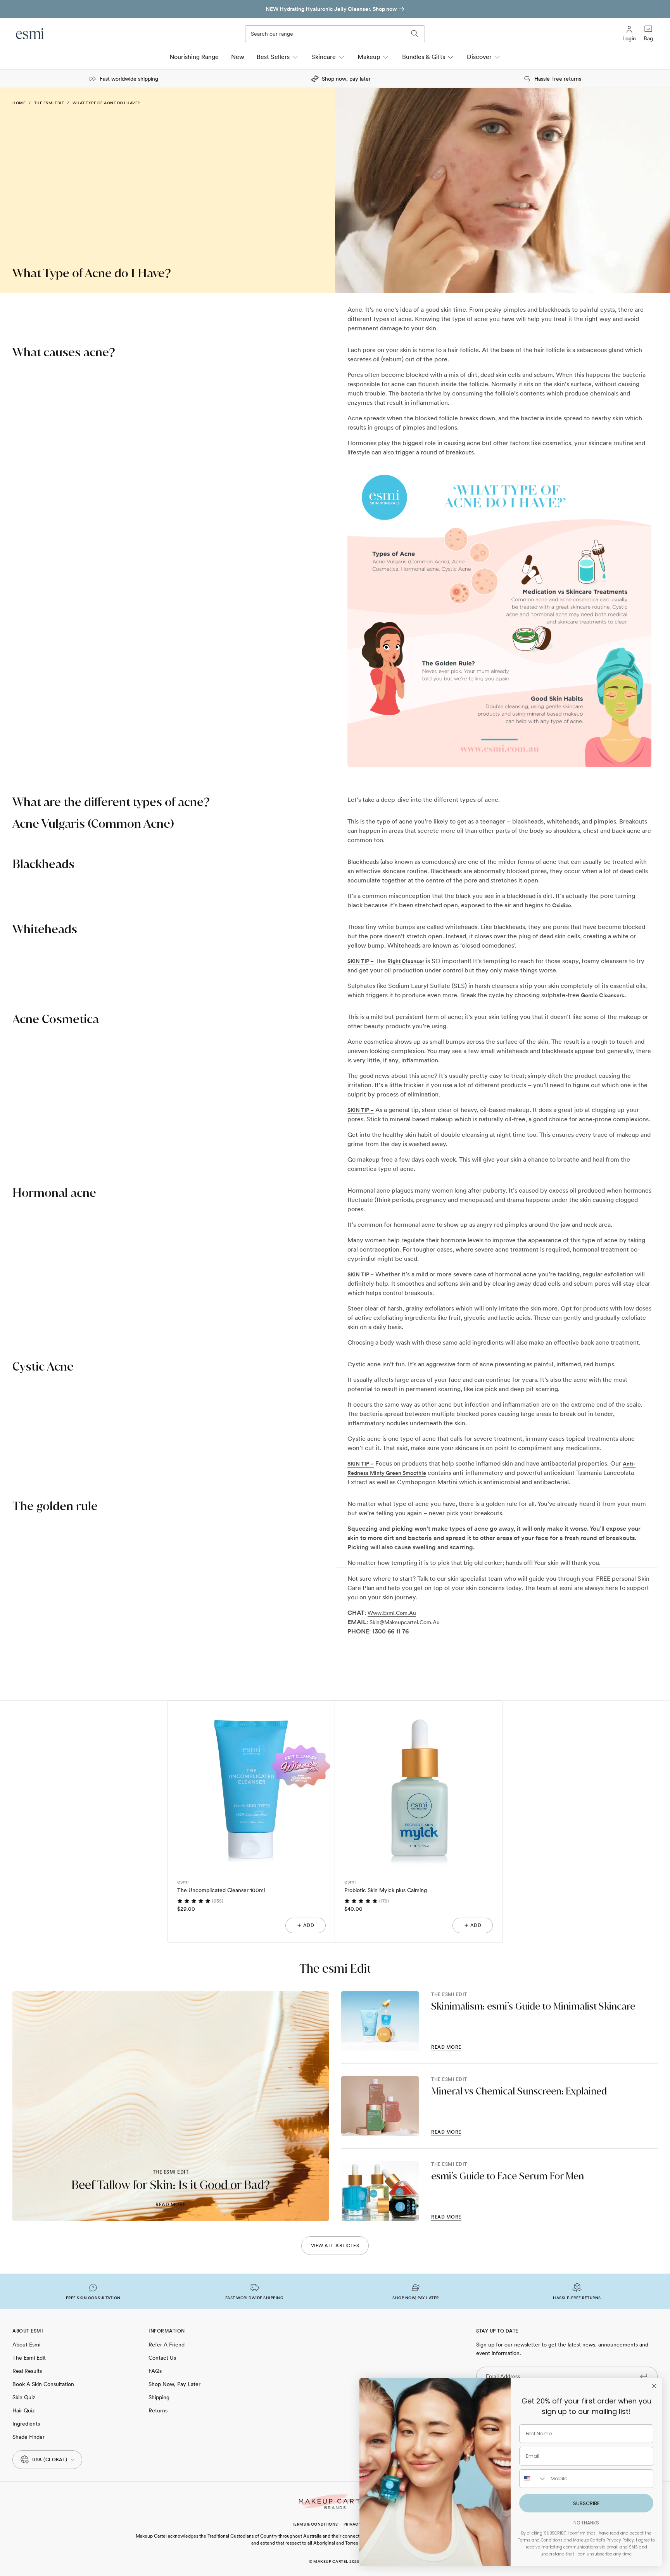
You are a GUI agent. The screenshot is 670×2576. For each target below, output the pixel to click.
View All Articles (335, 2246)
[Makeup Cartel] (335, 2502)
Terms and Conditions (540, 2540)
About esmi (26, 2345)
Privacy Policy (620, 2540)
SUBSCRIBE (586, 2503)
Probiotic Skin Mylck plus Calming (386, 1890)
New (238, 57)
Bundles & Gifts (424, 57)
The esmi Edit (49, 103)
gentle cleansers (603, 995)
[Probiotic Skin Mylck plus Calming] (419, 1784)
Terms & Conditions (315, 2524)
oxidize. (562, 905)
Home (19, 103)
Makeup (369, 57)
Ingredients (26, 2424)
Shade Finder (28, 2437)
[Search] (415, 34)
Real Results (27, 2371)
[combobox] (533, 2479)
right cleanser (406, 961)
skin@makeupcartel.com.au (405, 1622)
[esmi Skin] (30, 34)
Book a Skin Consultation (43, 2384)
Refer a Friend (167, 2345)
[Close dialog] (654, 2386)
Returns (158, 2410)
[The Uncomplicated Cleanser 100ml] (251, 1784)
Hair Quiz (24, 2410)
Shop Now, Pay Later (174, 2384)
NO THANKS (586, 2523)
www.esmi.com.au (392, 1613)
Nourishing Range (194, 57)
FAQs (155, 2371)
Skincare (324, 57)
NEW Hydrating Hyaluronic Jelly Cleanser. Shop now (331, 9)
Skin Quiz (24, 2397)
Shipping (159, 2397)
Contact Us (162, 2358)
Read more (171, 2205)
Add (309, 1925)
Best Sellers (273, 57)
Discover (479, 57)
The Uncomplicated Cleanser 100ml (221, 1890)
